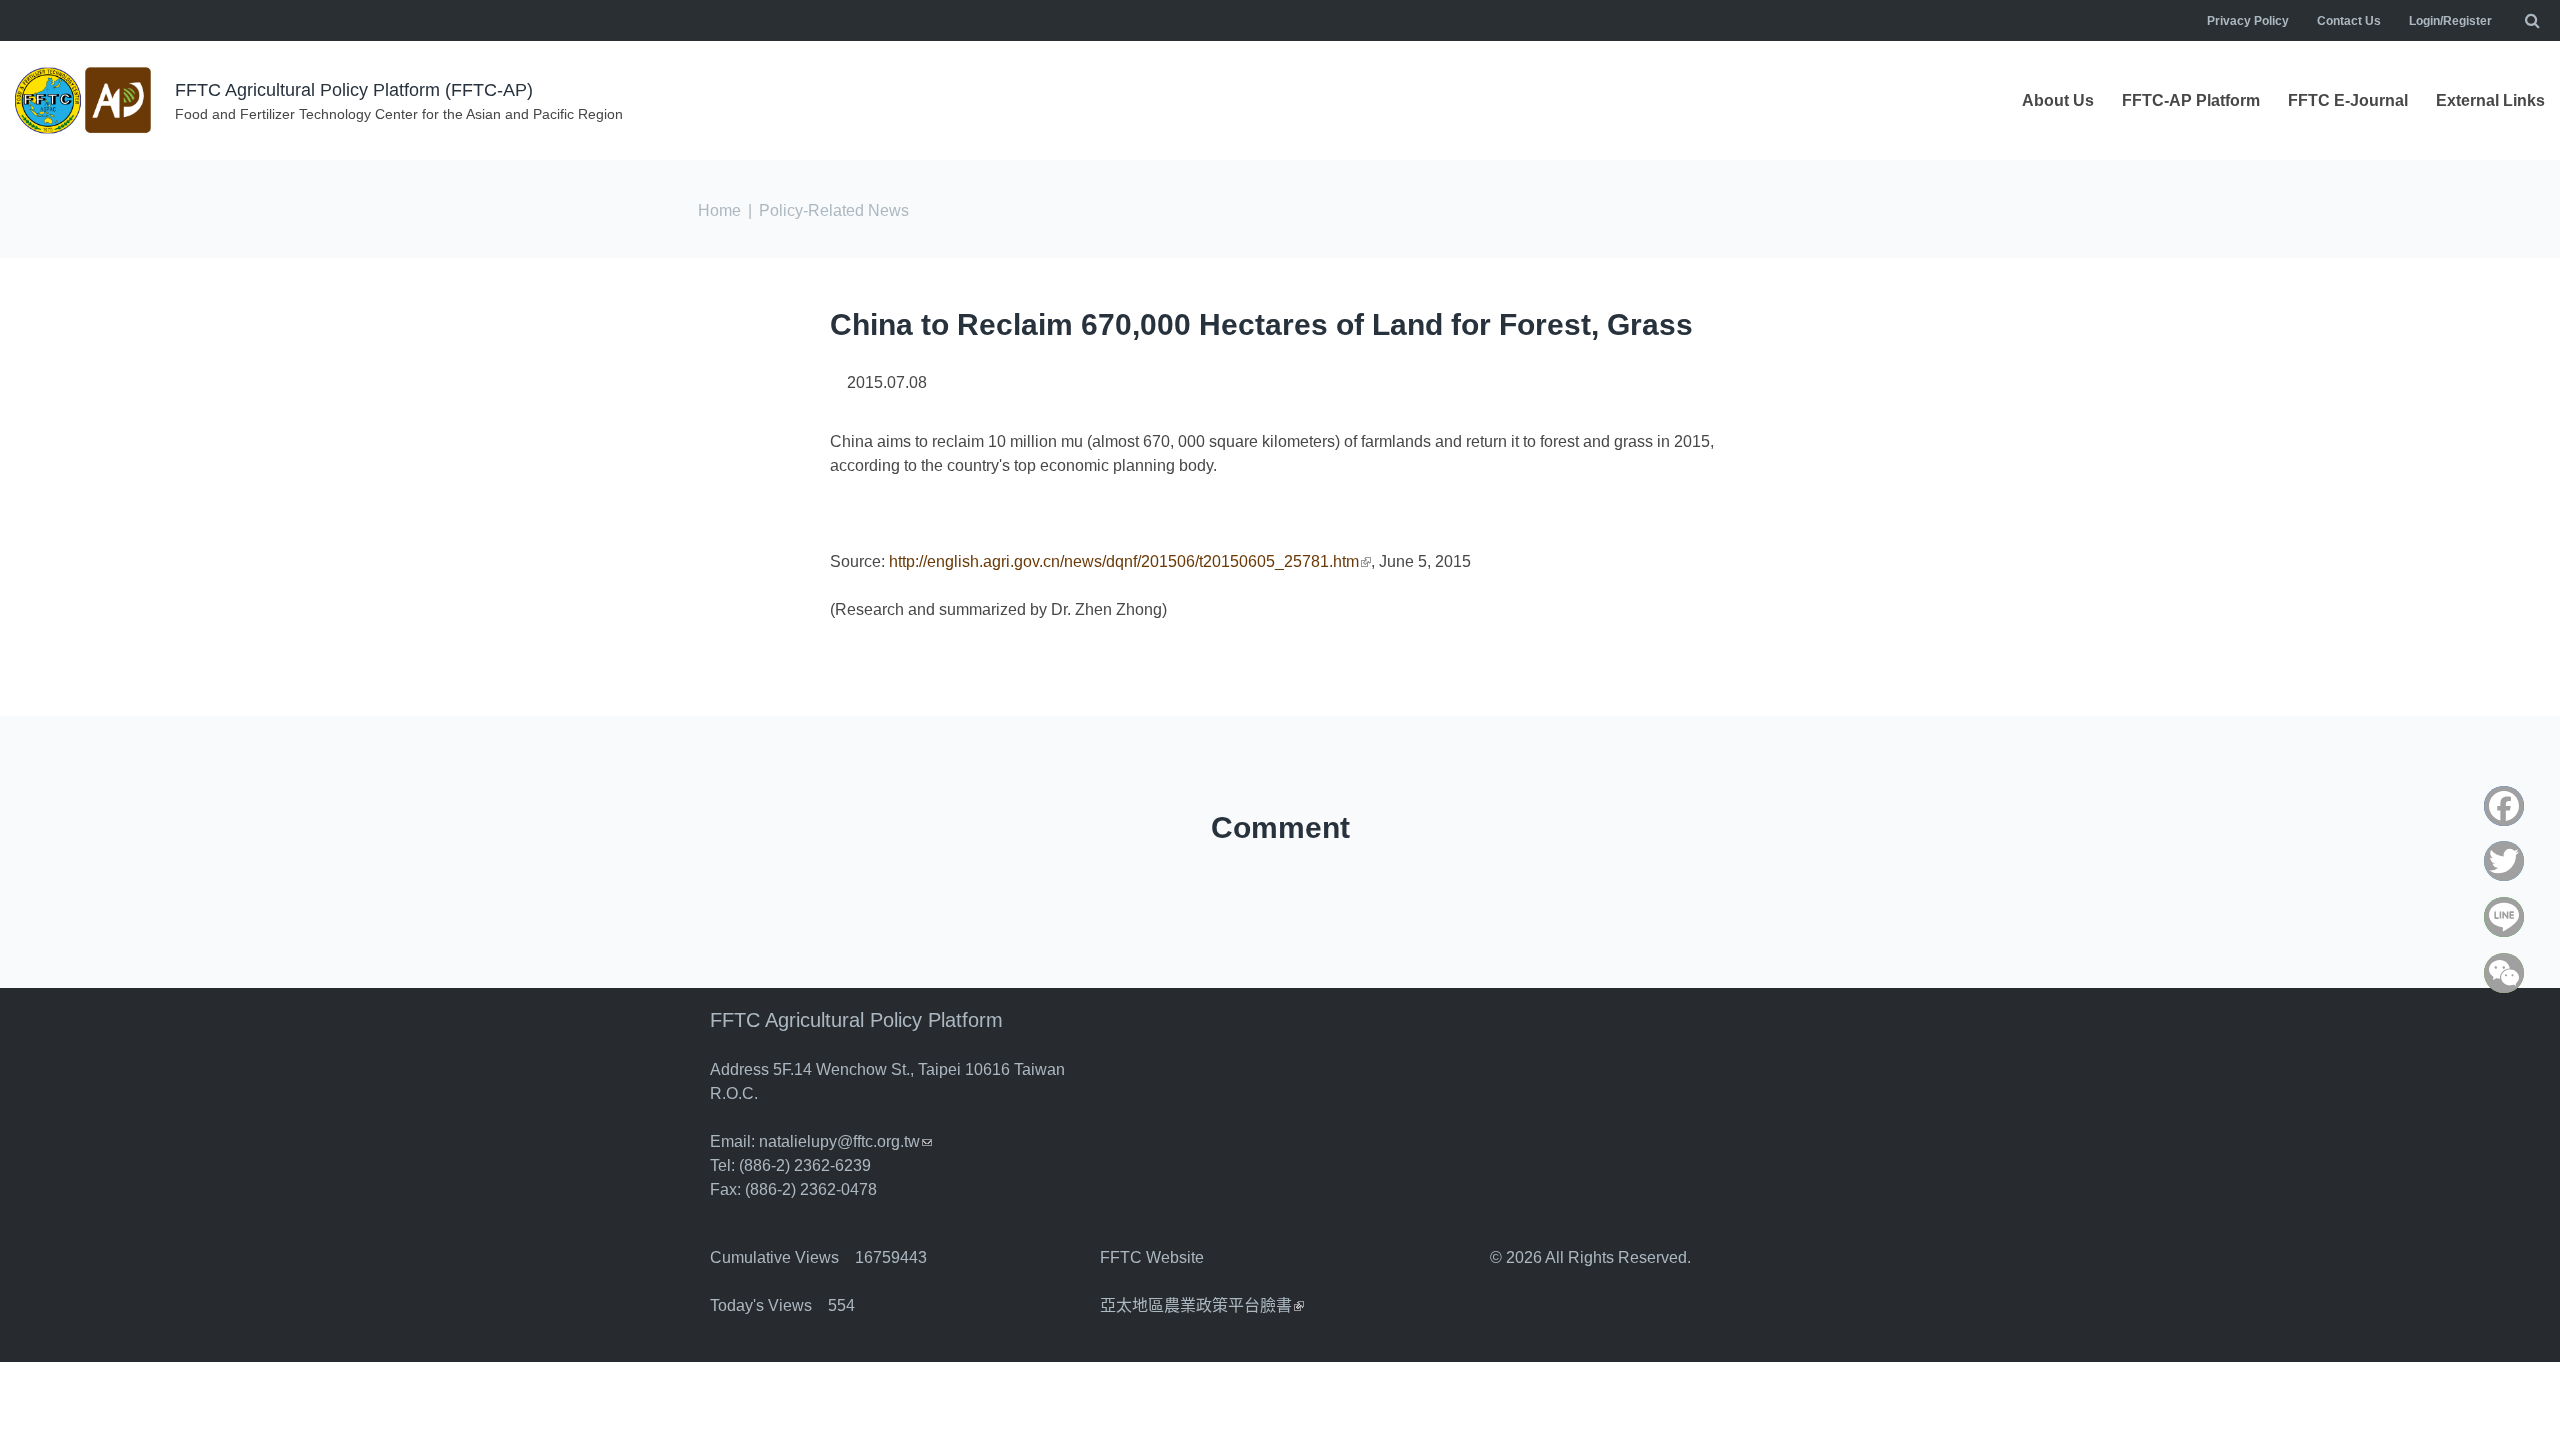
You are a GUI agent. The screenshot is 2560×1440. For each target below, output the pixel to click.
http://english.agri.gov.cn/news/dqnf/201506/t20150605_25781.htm (1130, 561)
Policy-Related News (834, 210)
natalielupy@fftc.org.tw (845, 1141)
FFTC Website (1152, 1257)
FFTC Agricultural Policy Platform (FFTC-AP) (354, 90)
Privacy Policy (2248, 21)
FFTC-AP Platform (2191, 100)
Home (719, 210)
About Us (2058, 100)
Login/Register (2450, 21)
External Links (2490, 100)
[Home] (85, 100)
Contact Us (2349, 21)
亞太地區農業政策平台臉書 (1202, 1305)
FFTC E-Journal (2348, 100)
